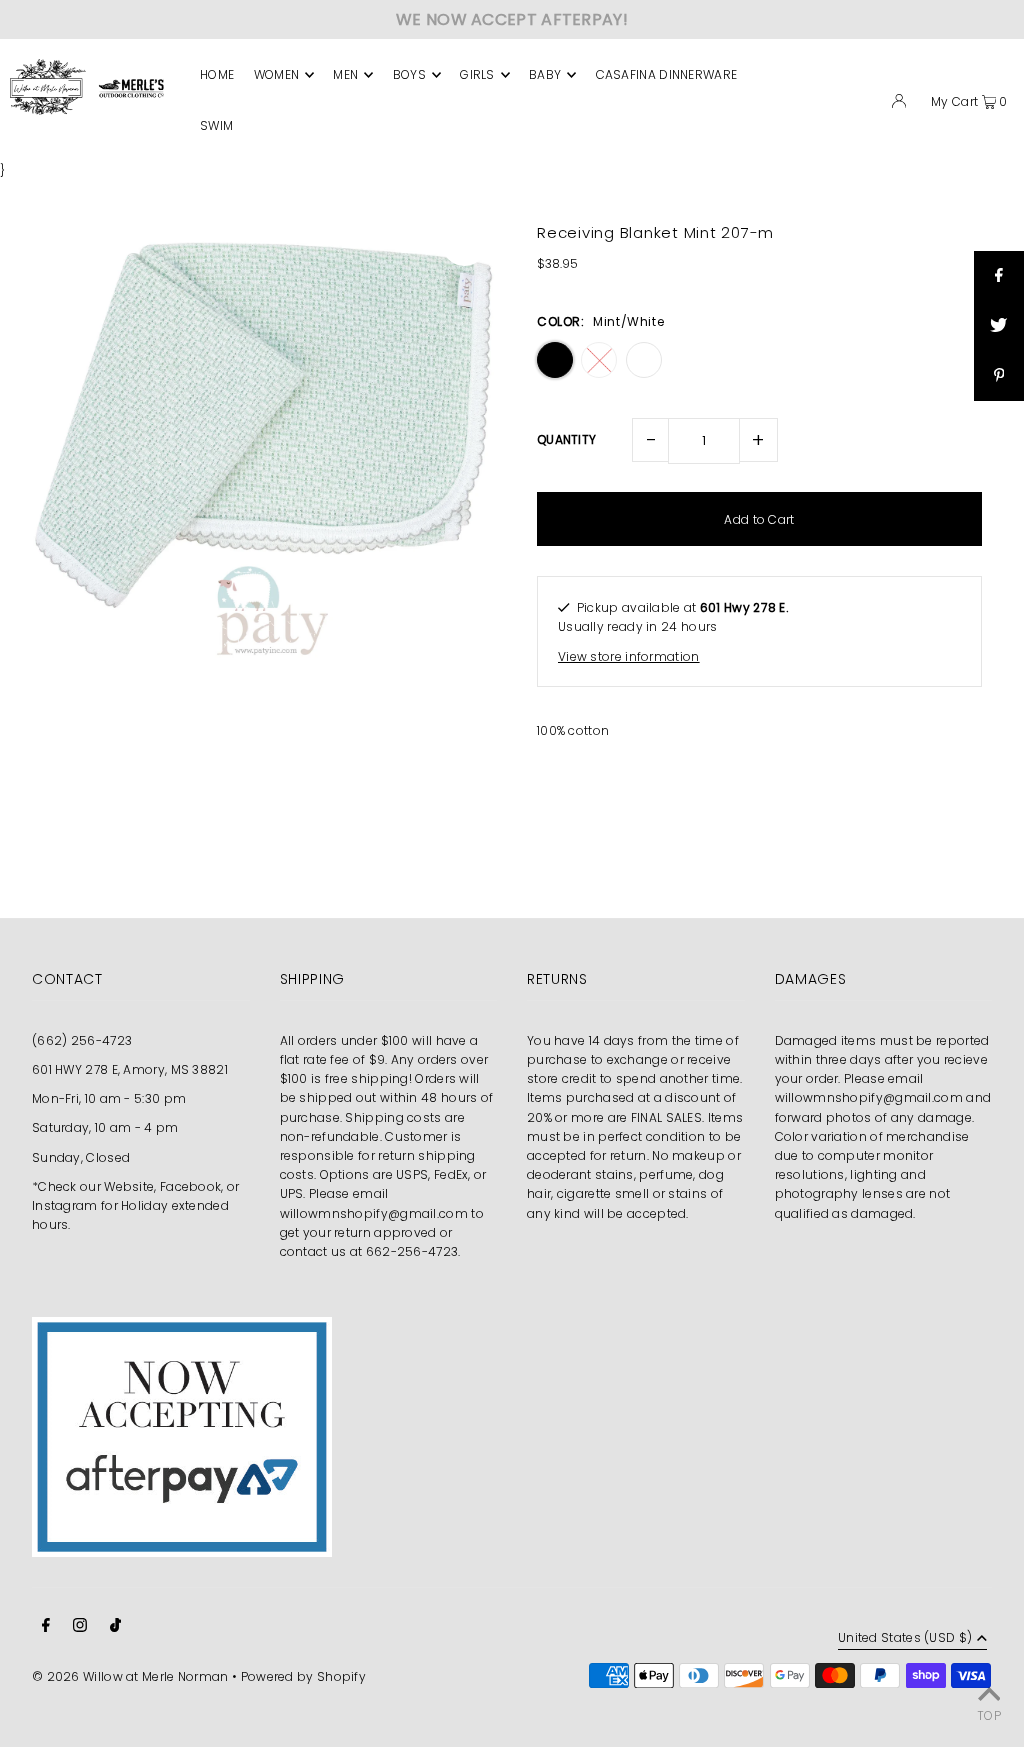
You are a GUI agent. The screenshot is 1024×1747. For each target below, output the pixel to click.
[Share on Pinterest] (999, 376)
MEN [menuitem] (345, 74)
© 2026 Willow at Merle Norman (130, 1676)
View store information (629, 656)
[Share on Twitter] (999, 326)
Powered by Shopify (303, 1676)
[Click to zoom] (464, 243)
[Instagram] (80, 1627)
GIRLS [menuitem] (477, 74)
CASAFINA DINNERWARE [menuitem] (667, 74)
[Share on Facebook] (999, 276)
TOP (989, 1715)
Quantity (566, 439)
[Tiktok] (115, 1627)
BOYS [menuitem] (409, 74)
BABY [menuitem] (545, 74)
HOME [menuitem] (217, 74)
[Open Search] (866, 104)
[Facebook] (46, 1627)
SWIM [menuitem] (216, 125)
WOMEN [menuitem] (277, 74)
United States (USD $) (905, 1639)
